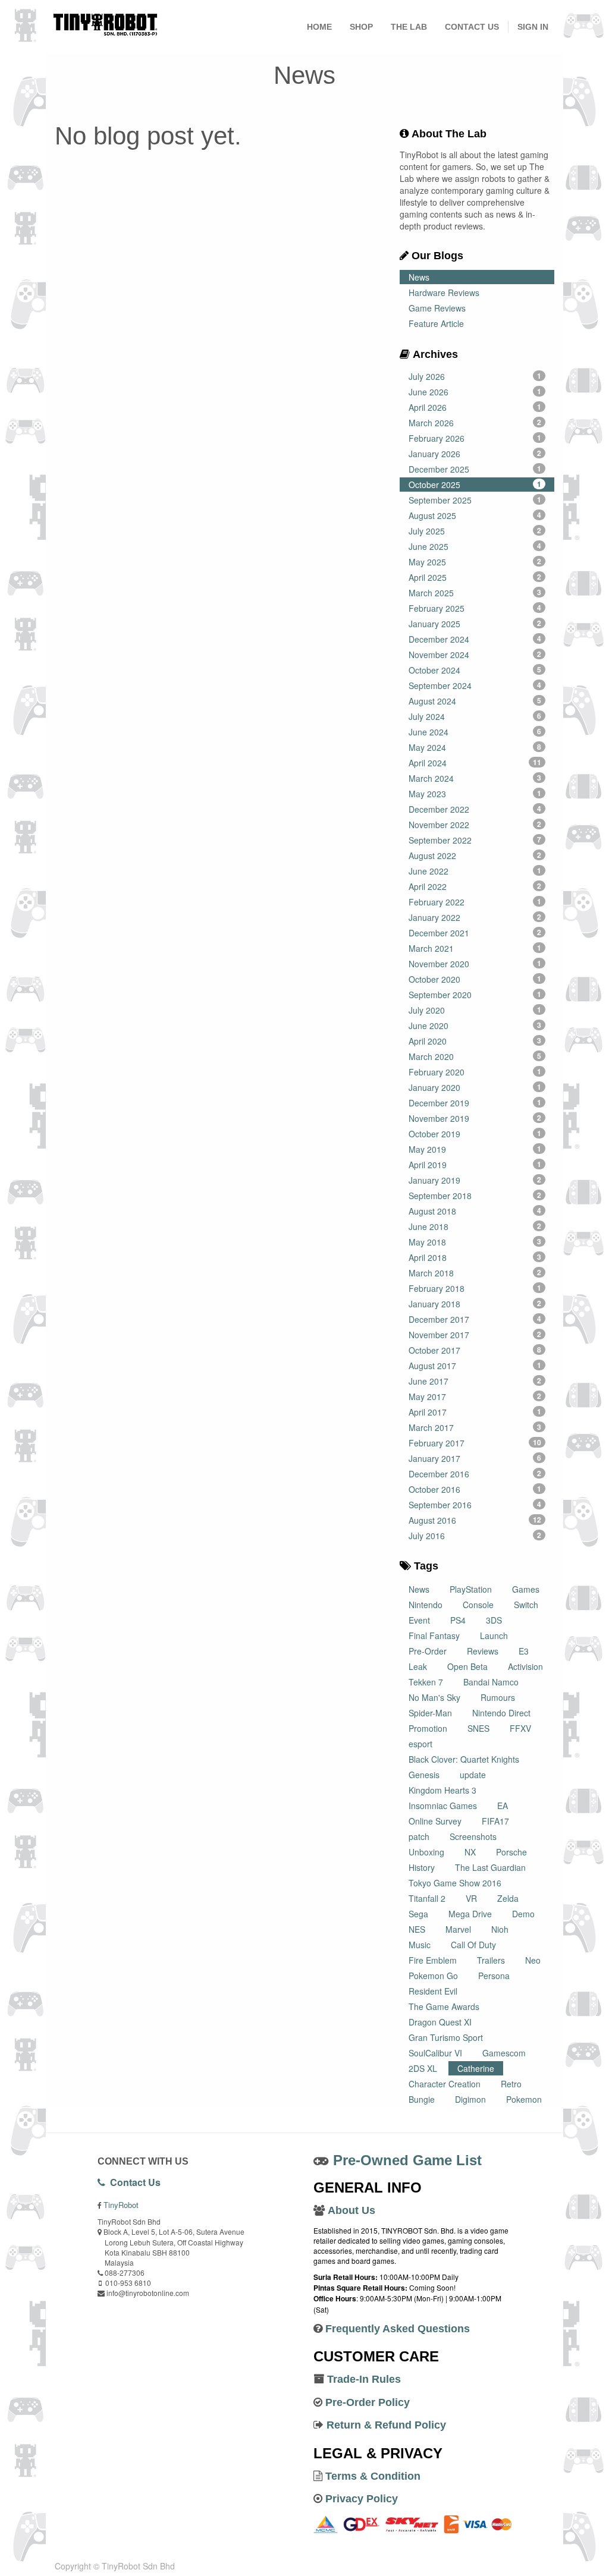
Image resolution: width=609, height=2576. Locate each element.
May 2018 (475, 1242)
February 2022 (475, 902)
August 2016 (475, 1520)
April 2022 (475, 886)
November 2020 (475, 964)
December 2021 (475, 933)
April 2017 (475, 1412)
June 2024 (475, 732)
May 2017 (475, 1396)
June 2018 (475, 1226)
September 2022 (475, 840)
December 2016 (475, 1474)
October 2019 (475, 1134)
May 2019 (475, 1149)
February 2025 (475, 608)
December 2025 (475, 469)
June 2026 (475, 392)
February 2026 (475, 438)
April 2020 (475, 1041)
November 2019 (475, 1118)
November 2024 (475, 655)
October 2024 (475, 670)
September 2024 (475, 685)
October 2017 (475, 1350)
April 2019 (475, 1165)
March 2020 (475, 1056)
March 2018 (475, 1273)
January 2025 (475, 624)
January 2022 (475, 917)
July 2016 (475, 1536)
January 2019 (475, 1180)
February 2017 (475, 1443)
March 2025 (475, 593)
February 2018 (475, 1288)
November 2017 (475, 1335)
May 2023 (475, 794)
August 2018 (475, 1211)
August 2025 (475, 515)
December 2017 (475, 1319)
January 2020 (475, 1087)
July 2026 (475, 376)
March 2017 (475, 1427)
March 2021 (475, 948)
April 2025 (475, 577)
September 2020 (475, 995)
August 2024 (475, 701)
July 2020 (475, 1010)
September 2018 (475, 1196)
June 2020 (475, 1026)
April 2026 (475, 407)
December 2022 (475, 809)
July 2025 (475, 531)
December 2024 (475, 639)
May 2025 (475, 562)
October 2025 (475, 485)
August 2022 (475, 855)
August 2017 (475, 1366)
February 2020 (475, 1072)
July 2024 (475, 716)
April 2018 (475, 1257)
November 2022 (475, 825)
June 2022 (475, 871)
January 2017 (475, 1458)
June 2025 (475, 546)
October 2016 (475, 1489)
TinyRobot (121, 2205)
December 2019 (475, 1103)
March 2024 (475, 778)
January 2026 (475, 454)
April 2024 (475, 763)
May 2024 (475, 747)
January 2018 (475, 1304)
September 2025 (475, 500)
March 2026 (475, 423)
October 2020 (475, 979)
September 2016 (475, 1505)
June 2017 (475, 1381)
